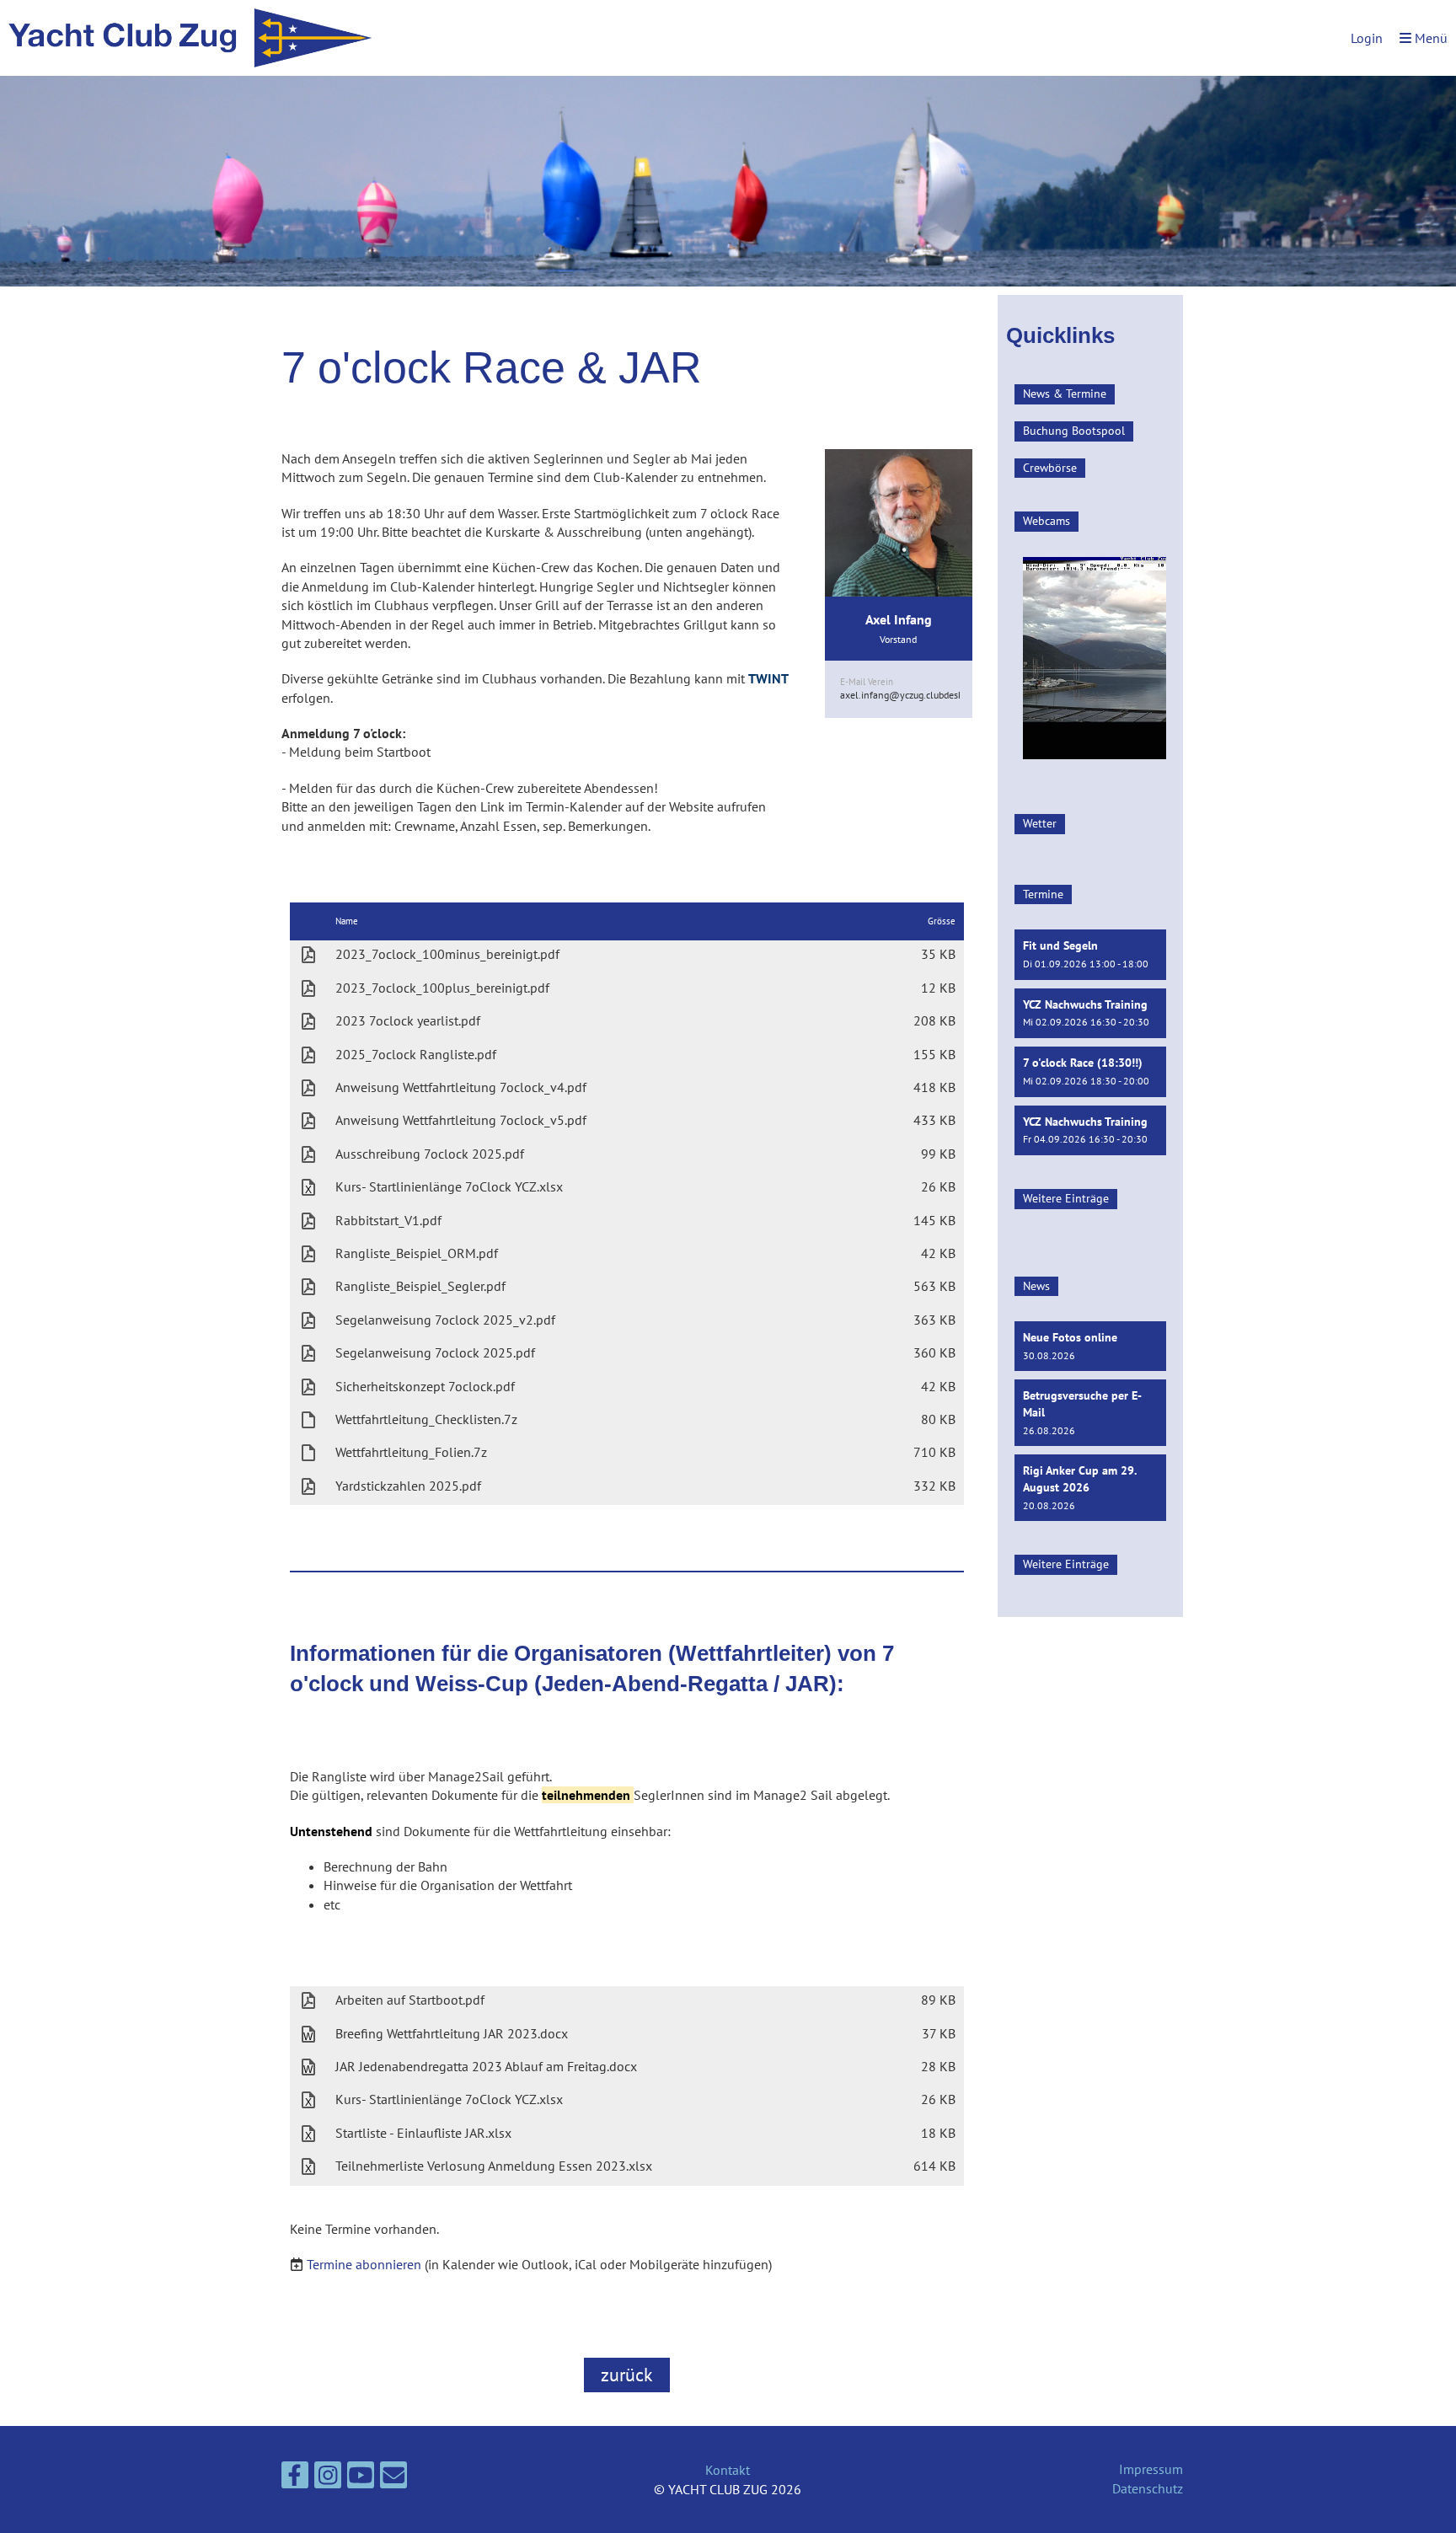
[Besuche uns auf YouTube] (361, 2478)
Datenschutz (1148, 2488)
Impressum (1151, 2469)
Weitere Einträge (1066, 1198)
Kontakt (728, 2470)
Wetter (1040, 823)
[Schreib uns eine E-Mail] (393, 2478)
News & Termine (1065, 394)
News (1036, 1286)
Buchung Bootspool (1074, 431)
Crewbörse (1050, 468)
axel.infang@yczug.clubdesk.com (912, 695)
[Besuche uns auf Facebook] (295, 2478)
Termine (1043, 894)
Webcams (1046, 521)
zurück (627, 2375)
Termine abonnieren (364, 2264)
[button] (1090, 954)
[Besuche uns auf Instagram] (328, 2478)
